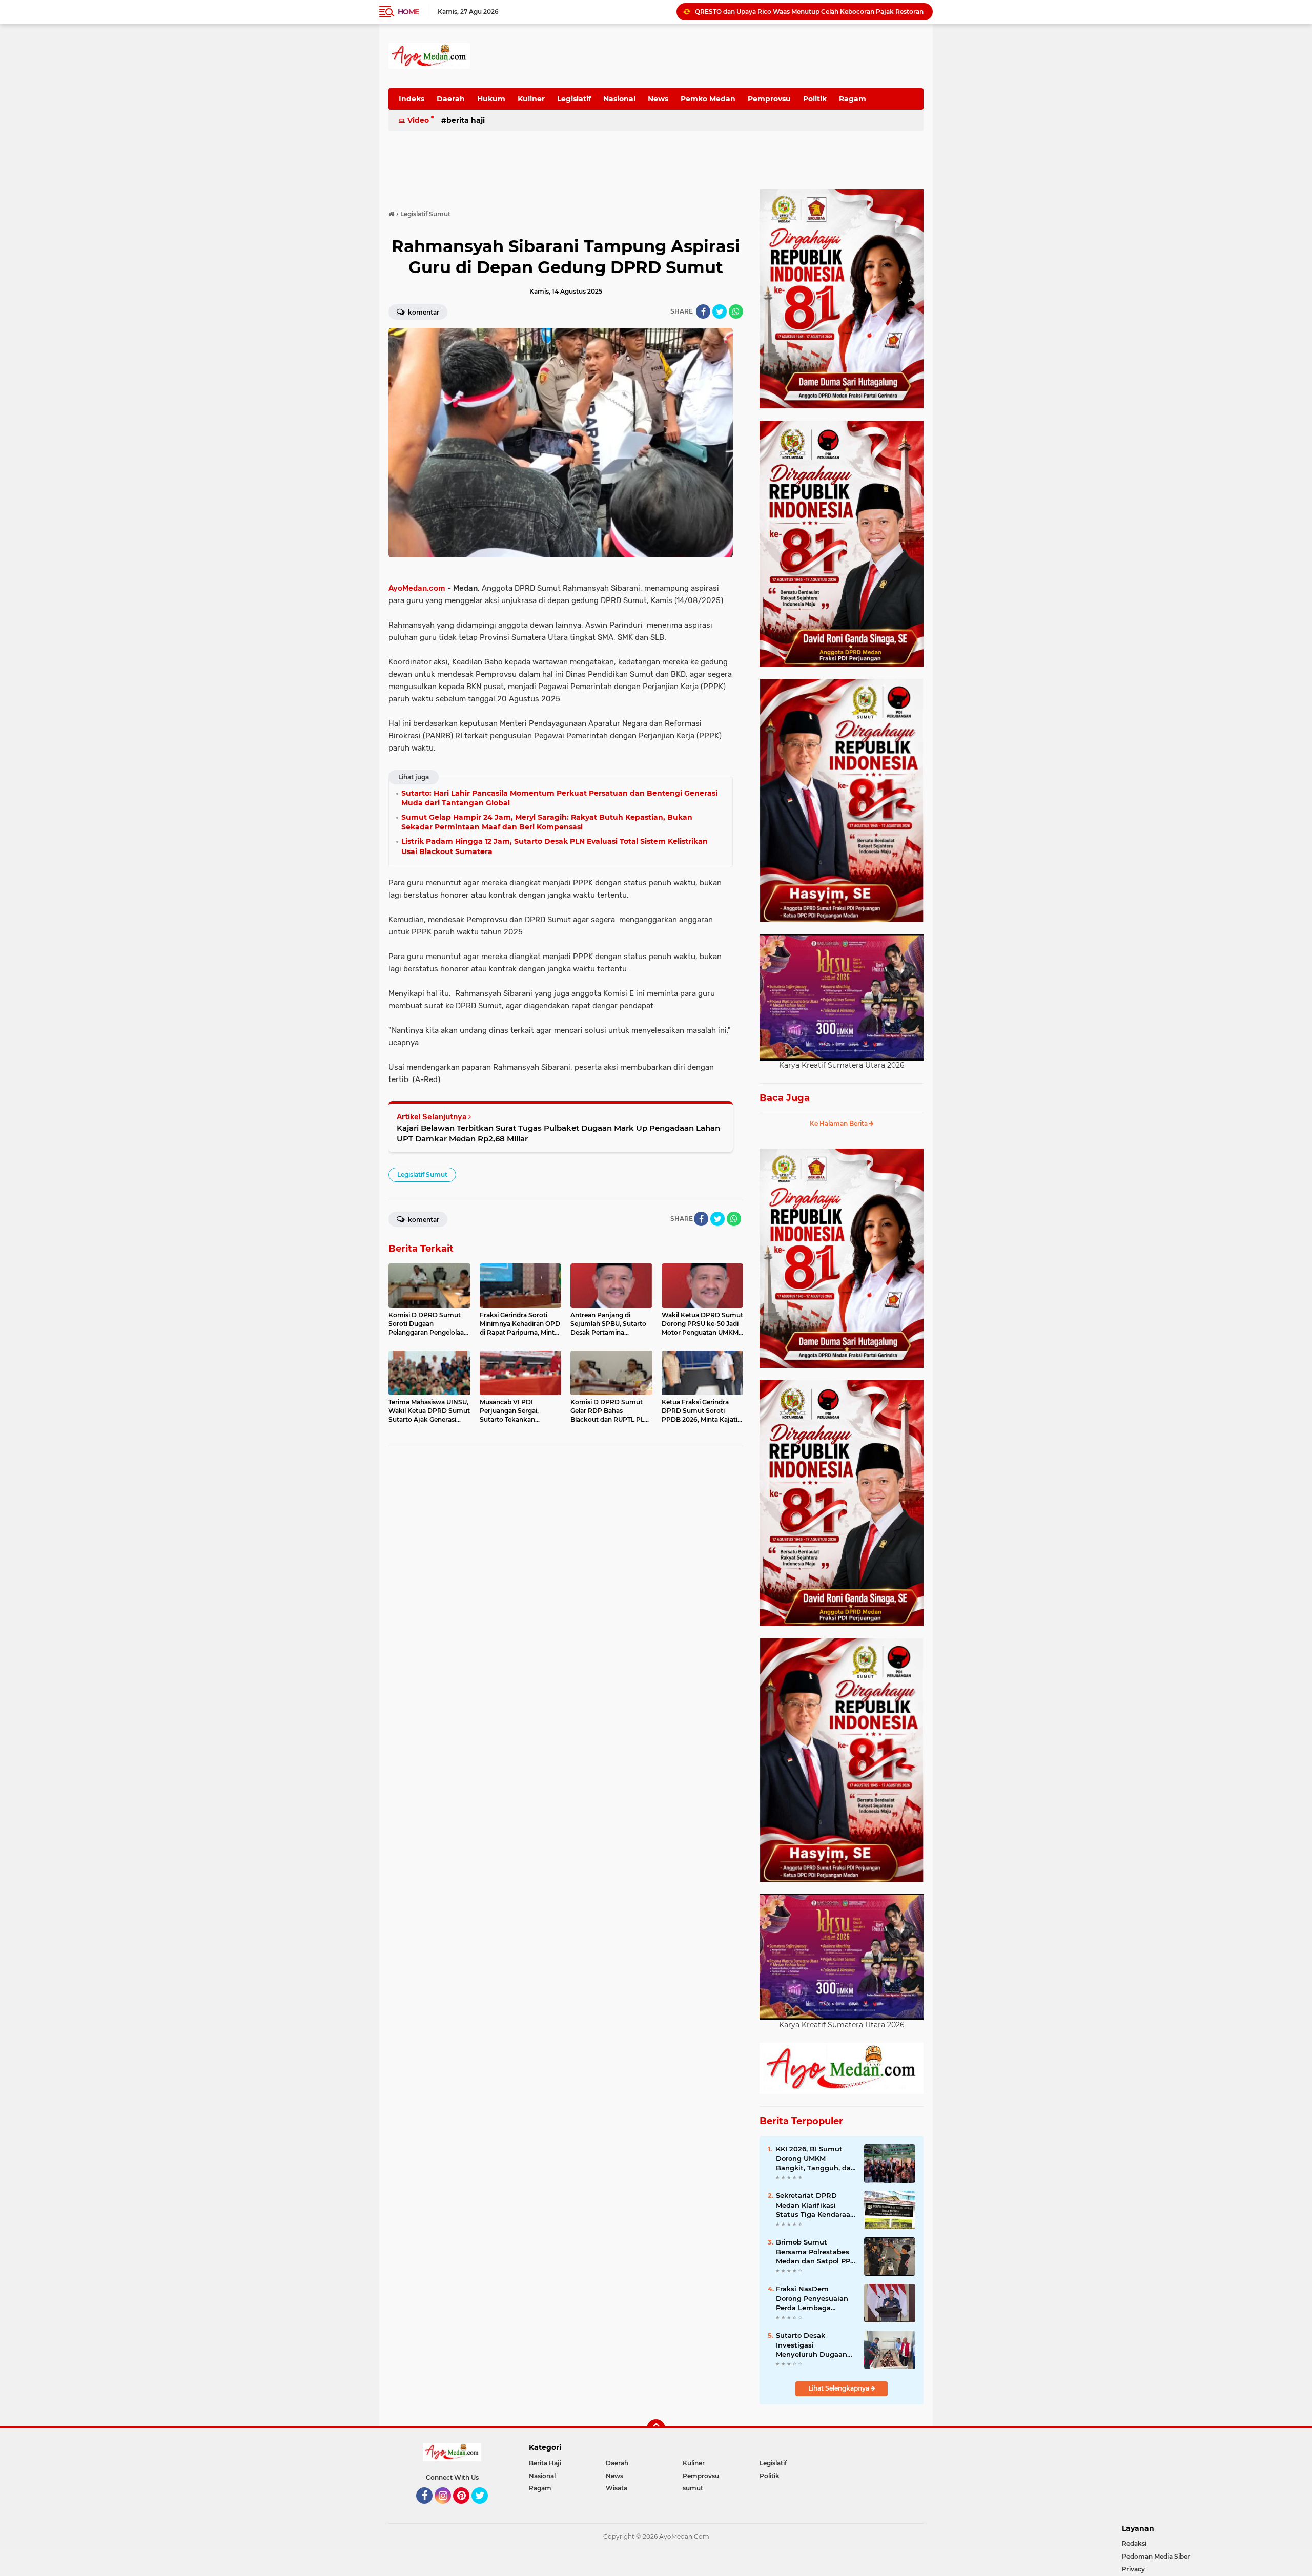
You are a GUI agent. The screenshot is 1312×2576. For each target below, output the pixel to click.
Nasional (619, 99)
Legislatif (574, 99)
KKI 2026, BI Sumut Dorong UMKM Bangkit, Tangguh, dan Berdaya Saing (816, 2158)
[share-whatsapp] (736, 311)
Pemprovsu (769, 99)
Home (408, 12)
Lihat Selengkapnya (839, 2388)
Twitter (484, 2508)
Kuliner (531, 99)
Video (418, 120)
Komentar (423, 312)
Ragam (853, 99)
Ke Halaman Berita (839, 1123)
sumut (693, 2488)
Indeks (412, 99)
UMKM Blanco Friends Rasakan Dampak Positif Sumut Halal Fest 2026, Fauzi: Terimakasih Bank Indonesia (809, 12)
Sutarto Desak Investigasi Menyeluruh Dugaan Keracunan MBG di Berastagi (812, 2345)
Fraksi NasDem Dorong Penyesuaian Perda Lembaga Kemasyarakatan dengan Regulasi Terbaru (812, 2298)
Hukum (491, 99)
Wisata (617, 2488)
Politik (815, 99)
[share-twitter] (720, 311)
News (658, 99)
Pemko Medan (708, 99)
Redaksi (1134, 2543)
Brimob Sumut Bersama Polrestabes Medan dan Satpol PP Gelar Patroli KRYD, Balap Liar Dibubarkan (815, 2252)
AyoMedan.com (417, 588)
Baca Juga (785, 1098)
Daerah (451, 99)
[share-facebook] (703, 311)
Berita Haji (466, 120)
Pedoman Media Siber (1156, 2556)
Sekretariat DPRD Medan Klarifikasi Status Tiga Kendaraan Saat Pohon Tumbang (815, 2205)
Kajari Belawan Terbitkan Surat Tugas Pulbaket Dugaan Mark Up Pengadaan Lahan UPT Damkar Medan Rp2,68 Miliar (558, 1133)
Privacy (1133, 2569)
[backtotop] (656, 2428)
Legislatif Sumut (422, 1175)
